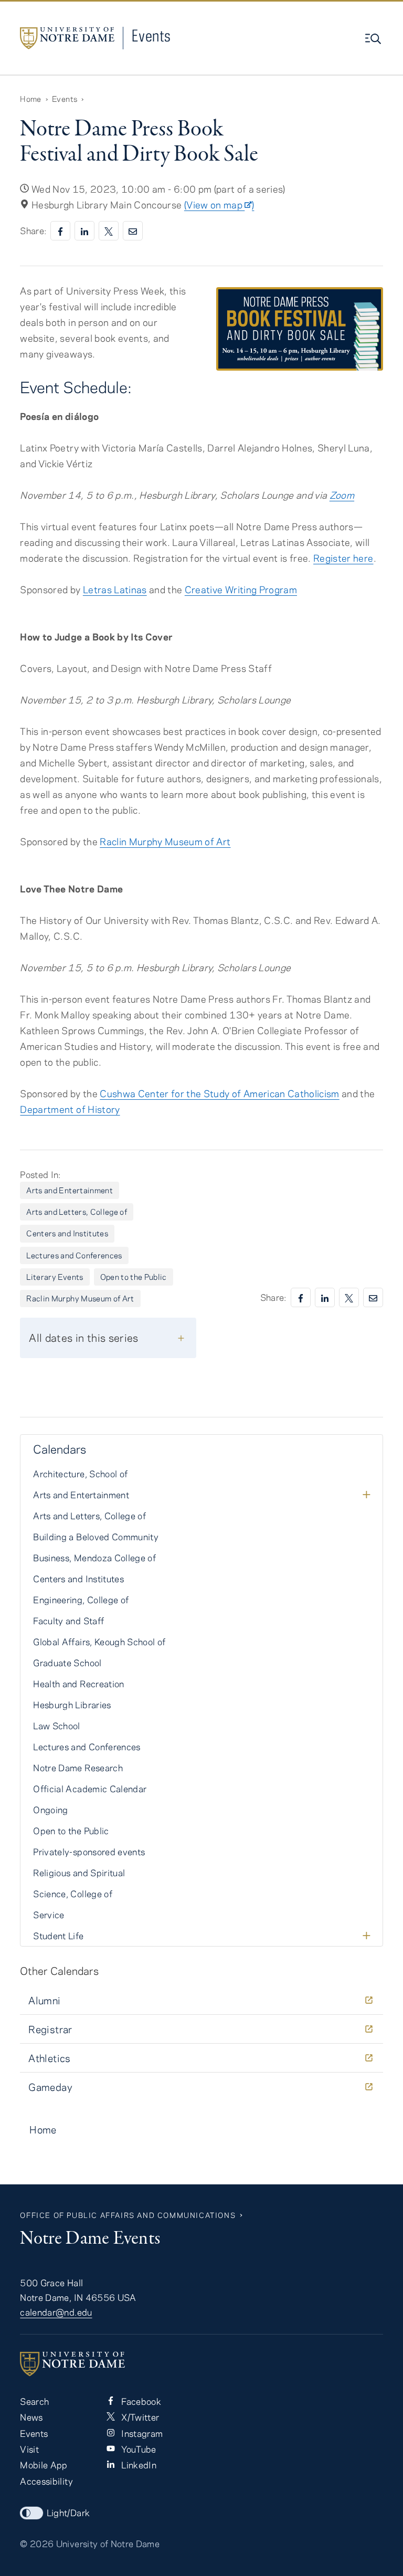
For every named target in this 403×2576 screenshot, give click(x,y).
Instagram (141, 2433)
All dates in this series (83, 1337)
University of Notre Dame (108, 2543)
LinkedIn (138, 2465)
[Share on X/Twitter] (109, 231)
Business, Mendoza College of (94, 1558)
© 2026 (37, 2543)
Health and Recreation (78, 1684)
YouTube (138, 2449)
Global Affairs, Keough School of (99, 1642)
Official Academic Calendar (90, 1789)
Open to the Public (134, 1277)
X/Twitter (139, 2417)
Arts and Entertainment (70, 1190)
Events (151, 35)
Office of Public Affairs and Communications (128, 2215)
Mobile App (44, 2465)
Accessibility (46, 2481)
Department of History (70, 1109)
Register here (343, 558)
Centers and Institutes (67, 1233)
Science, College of (73, 1894)
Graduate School (67, 1663)
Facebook (140, 2401)
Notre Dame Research (78, 1768)
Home (30, 99)
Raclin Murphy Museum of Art (165, 842)
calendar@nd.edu (56, 2312)
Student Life (58, 1936)
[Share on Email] (133, 231)
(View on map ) (219, 205)
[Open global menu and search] (374, 39)
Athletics (49, 2058)
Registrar (50, 2029)
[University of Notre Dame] (201, 2364)
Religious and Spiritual (79, 1873)
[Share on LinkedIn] (84, 231)
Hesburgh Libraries (72, 1705)
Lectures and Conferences (74, 1255)
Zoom (342, 495)
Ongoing (50, 1810)
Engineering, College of (81, 1600)
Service (49, 1915)
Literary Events (55, 1277)
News (31, 2417)
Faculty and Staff (68, 1621)
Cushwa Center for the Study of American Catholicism (220, 1094)
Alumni (44, 2000)
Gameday (50, 2087)
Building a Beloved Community (96, 1537)
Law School (56, 1726)
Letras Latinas (115, 590)
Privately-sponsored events (89, 1852)
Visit (29, 2449)
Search (34, 2401)
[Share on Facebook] (60, 231)
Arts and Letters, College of (77, 1212)
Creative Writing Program (241, 590)
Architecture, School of (80, 1474)
